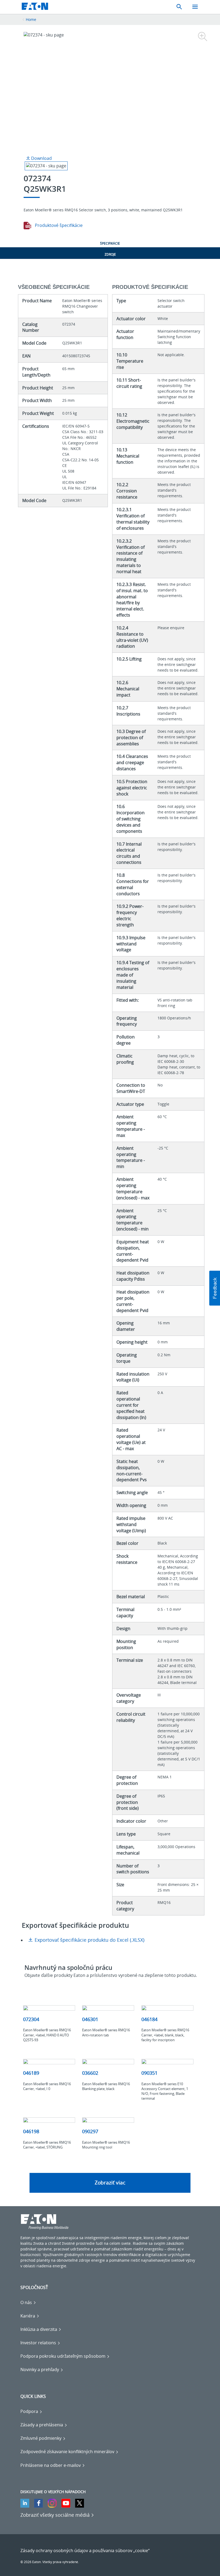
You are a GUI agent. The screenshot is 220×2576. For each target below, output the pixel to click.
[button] (215, 1288)
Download (41, 158)
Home (31, 19)
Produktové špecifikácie (58, 225)
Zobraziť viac (110, 2183)
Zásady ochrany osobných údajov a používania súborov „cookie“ (85, 2551)
